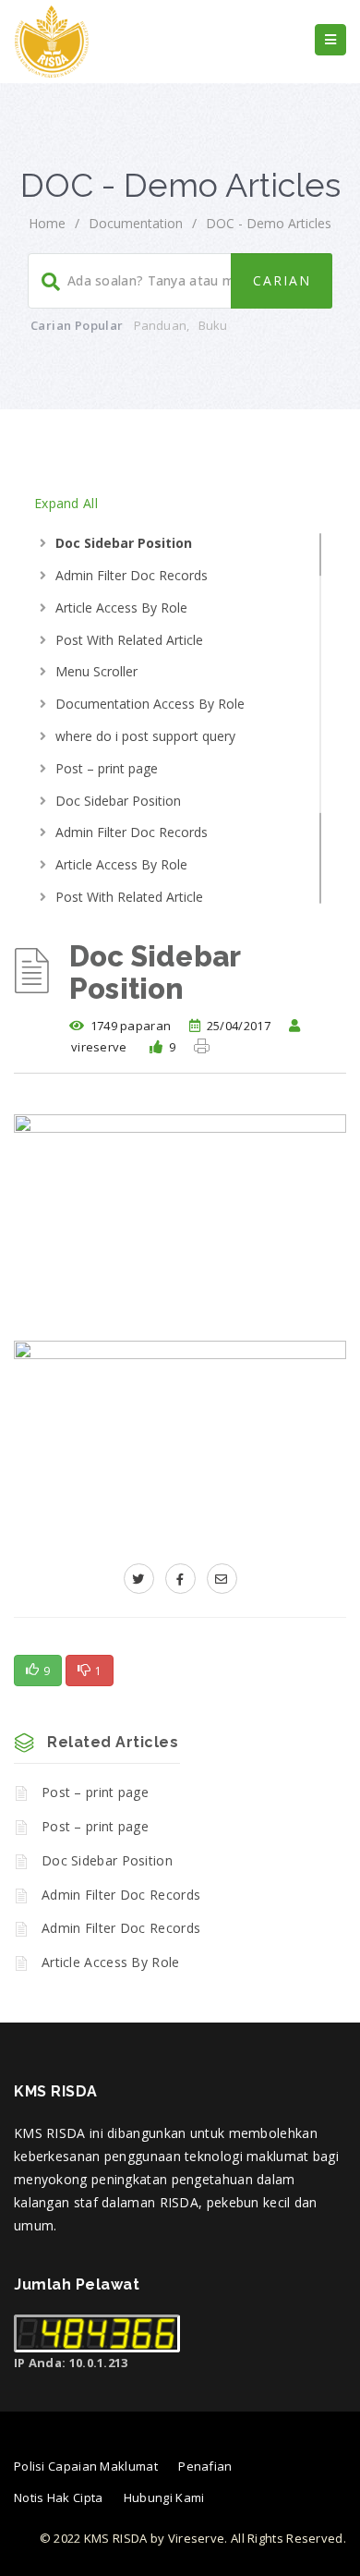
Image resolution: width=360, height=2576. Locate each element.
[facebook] (180, 1579)
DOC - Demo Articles (269, 223)
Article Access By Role (121, 608)
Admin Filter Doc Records (132, 575)
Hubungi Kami (164, 2497)
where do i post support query (145, 736)
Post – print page (107, 768)
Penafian (205, 2466)
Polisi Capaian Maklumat (86, 2466)
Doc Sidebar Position (124, 543)
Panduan (160, 325)
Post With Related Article (129, 640)
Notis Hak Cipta (59, 2497)
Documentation (136, 223)
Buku (213, 325)
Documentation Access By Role (150, 704)
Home (47, 223)
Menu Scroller (96, 671)
